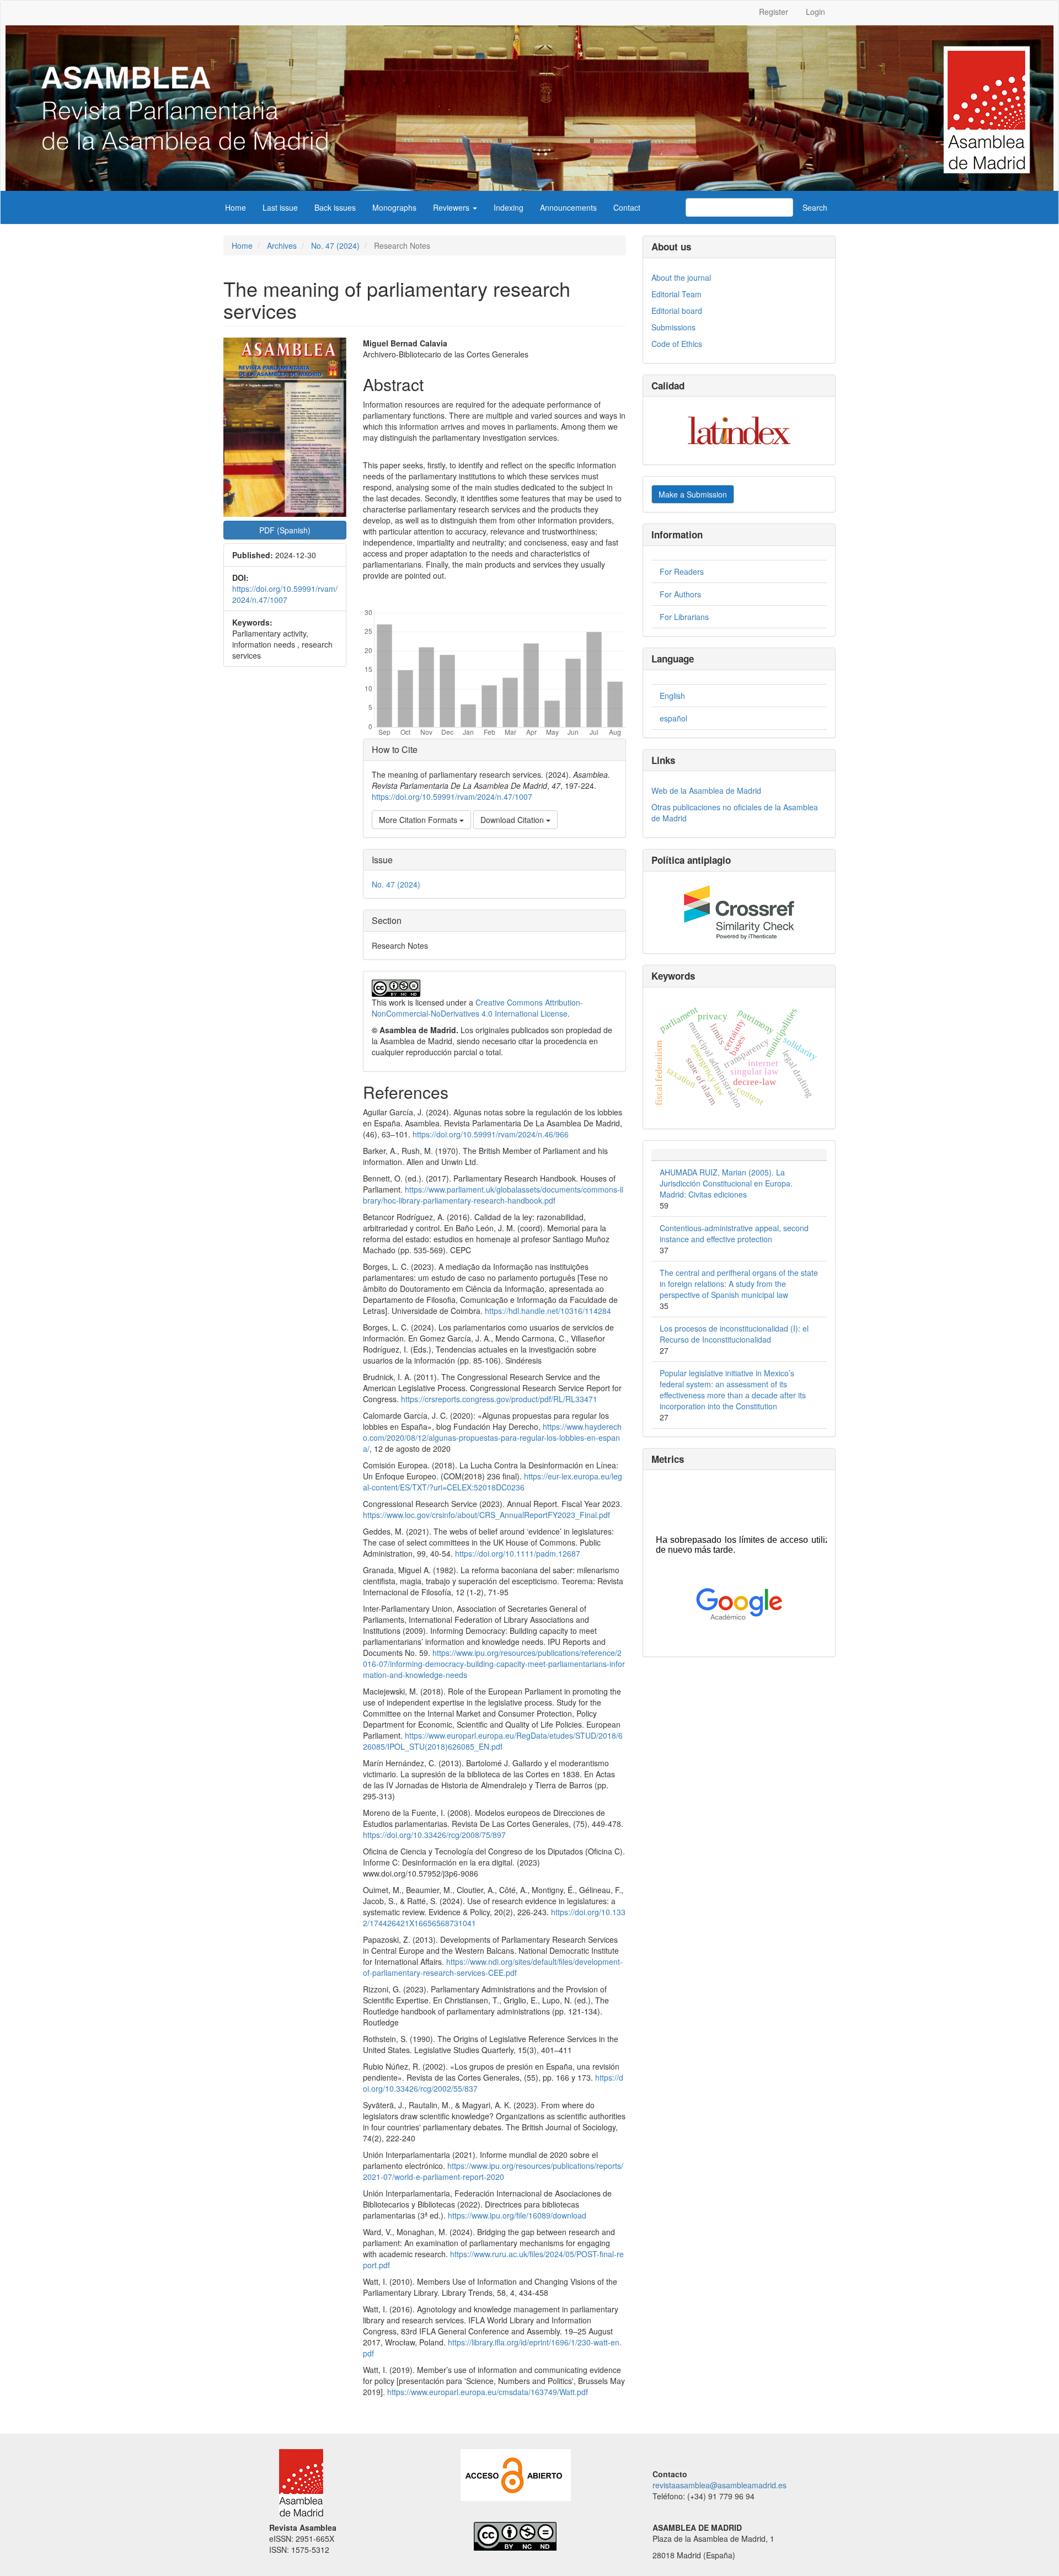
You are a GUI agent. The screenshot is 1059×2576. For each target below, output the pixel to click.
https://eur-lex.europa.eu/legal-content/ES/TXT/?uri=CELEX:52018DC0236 (493, 1482)
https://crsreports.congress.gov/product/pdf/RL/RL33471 (499, 1399)
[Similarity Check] (739, 912)
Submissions (673, 327)
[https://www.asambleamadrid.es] (296, 2482)
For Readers (682, 571)
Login (815, 12)
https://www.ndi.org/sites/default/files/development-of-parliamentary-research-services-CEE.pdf (493, 1967)
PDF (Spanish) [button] (285, 530)
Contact (627, 207)
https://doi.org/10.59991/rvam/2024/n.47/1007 (285, 594)
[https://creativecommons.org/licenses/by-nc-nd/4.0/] (509, 2535)
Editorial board (677, 311)
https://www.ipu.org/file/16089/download (517, 2215)
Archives (282, 245)
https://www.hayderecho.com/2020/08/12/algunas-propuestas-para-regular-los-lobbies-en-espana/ (492, 1437)
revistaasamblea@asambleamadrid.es (720, 2485)
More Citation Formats (419, 820)
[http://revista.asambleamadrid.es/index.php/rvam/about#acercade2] (516, 2474)
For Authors (680, 594)
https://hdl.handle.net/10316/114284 (548, 1311)
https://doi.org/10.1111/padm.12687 (518, 1553)
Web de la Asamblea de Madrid (706, 790)
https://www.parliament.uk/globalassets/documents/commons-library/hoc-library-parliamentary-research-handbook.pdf (493, 1195)
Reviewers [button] (452, 207)
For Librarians (684, 617)
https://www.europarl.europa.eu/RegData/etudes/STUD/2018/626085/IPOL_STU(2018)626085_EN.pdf (493, 1741)
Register (774, 12)
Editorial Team (676, 294)
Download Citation (513, 820)
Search (815, 207)
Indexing (509, 207)
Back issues (335, 207)
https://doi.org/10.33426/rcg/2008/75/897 (434, 1835)
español (673, 718)
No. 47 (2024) (335, 245)
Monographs (394, 207)
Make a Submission (693, 494)
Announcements (568, 207)
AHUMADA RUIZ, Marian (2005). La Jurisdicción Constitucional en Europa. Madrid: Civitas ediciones (726, 1183)
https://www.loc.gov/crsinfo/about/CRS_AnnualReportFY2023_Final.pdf (486, 1515)
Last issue (280, 207)
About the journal (681, 277)
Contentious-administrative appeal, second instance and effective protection (734, 1233)
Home (236, 207)
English (672, 696)
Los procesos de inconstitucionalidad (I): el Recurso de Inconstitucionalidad (734, 1334)
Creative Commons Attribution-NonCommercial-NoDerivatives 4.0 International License (477, 1008)
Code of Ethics (677, 344)
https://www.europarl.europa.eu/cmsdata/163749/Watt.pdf (488, 2392)
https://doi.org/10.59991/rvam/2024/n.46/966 (491, 1134)
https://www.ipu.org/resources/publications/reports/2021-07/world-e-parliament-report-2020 (493, 2171)
